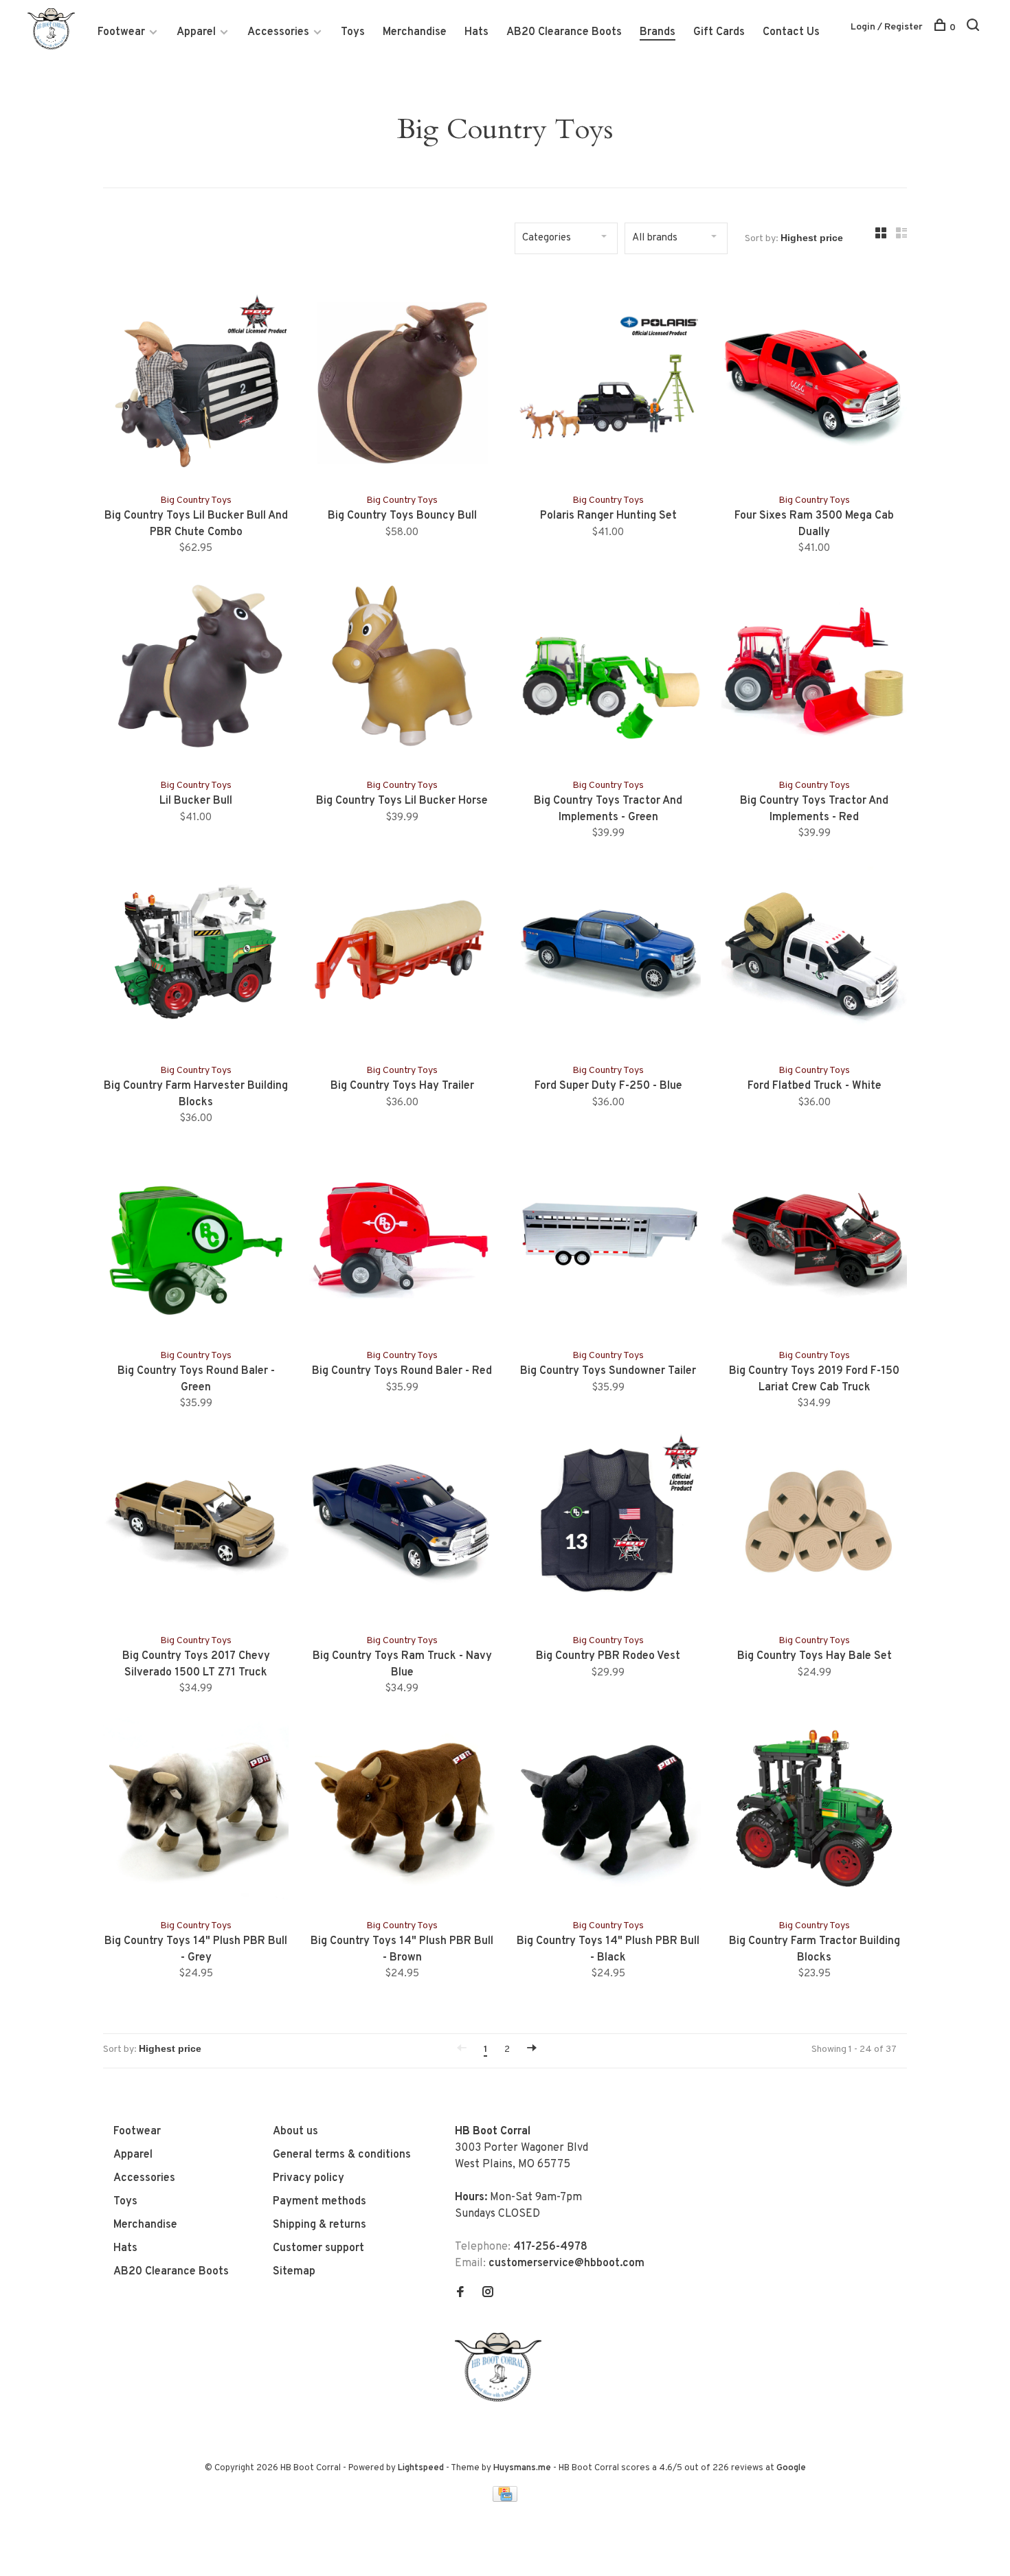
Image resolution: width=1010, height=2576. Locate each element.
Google (791, 2468)
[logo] (502, 2399)
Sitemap (294, 2272)
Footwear (121, 32)
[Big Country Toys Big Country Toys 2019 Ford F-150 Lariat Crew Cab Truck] (814, 1239)
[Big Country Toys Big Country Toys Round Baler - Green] (196, 1239)
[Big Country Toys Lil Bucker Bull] (196, 669)
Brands (658, 32)
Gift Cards (719, 32)
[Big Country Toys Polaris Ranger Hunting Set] (608, 384)
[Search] (975, 28)
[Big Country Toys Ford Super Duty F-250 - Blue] (608, 954)
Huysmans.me (523, 2468)
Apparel (196, 32)
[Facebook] (460, 2294)
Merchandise (415, 32)
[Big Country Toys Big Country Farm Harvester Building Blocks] (196, 954)
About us (295, 2132)
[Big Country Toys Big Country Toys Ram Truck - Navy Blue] (402, 1524)
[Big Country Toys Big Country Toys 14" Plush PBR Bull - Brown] (402, 1809)
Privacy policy (308, 2178)
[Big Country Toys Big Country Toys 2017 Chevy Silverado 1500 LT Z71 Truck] (196, 1524)
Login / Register (887, 27)
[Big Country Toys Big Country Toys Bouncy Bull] (402, 384)
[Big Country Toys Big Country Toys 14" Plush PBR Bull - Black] (608, 1809)
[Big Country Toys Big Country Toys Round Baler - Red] (402, 1239)
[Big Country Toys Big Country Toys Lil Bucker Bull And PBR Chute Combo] (196, 384)
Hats (476, 32)
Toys (353, 32)
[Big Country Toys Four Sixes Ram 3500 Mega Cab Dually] (814, 384)
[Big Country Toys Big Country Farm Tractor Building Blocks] (814, 1809)
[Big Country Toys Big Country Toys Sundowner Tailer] (608, 1239)
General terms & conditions (342, 2155)
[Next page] (532, 2049)
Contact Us (791, 32)
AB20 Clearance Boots (564, 32)
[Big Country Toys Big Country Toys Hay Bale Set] (814, 1524)
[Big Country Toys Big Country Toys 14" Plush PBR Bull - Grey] (196, 1809)
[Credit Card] (505, 2499)
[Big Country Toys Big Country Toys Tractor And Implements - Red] (814, 669)
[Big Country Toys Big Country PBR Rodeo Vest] (608, 1524)
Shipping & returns (319, 2225)
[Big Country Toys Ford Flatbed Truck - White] (814, 954)
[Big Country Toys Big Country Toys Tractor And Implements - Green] (608, 669)
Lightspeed (421, 2468)
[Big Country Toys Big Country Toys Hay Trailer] (402, 954)
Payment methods (319, 2202)
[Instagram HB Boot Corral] (488, 2294)
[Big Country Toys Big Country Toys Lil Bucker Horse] (402, 669)
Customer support (318, 2248)
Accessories (278, 32)
